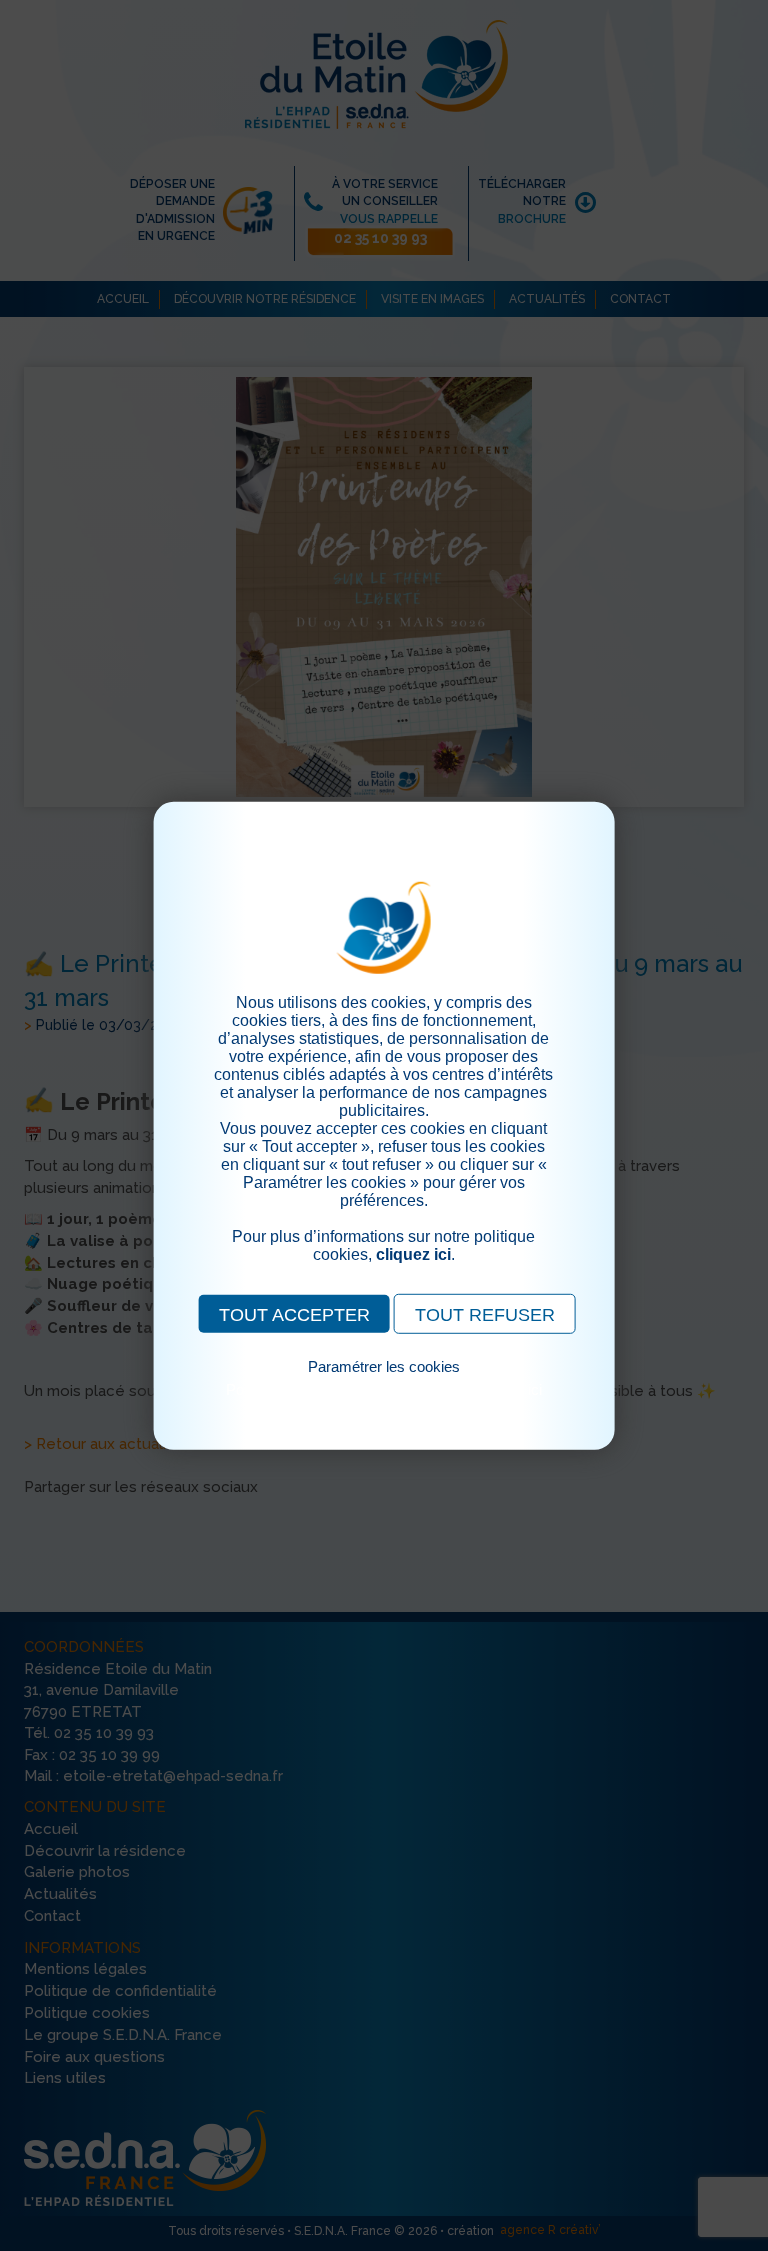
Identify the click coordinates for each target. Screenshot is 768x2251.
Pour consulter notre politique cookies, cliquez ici (384, 1388)
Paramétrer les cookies (384, 1365)
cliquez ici (413, 1253)
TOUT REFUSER (485, 1314)
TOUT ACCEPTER (294, 1314)
